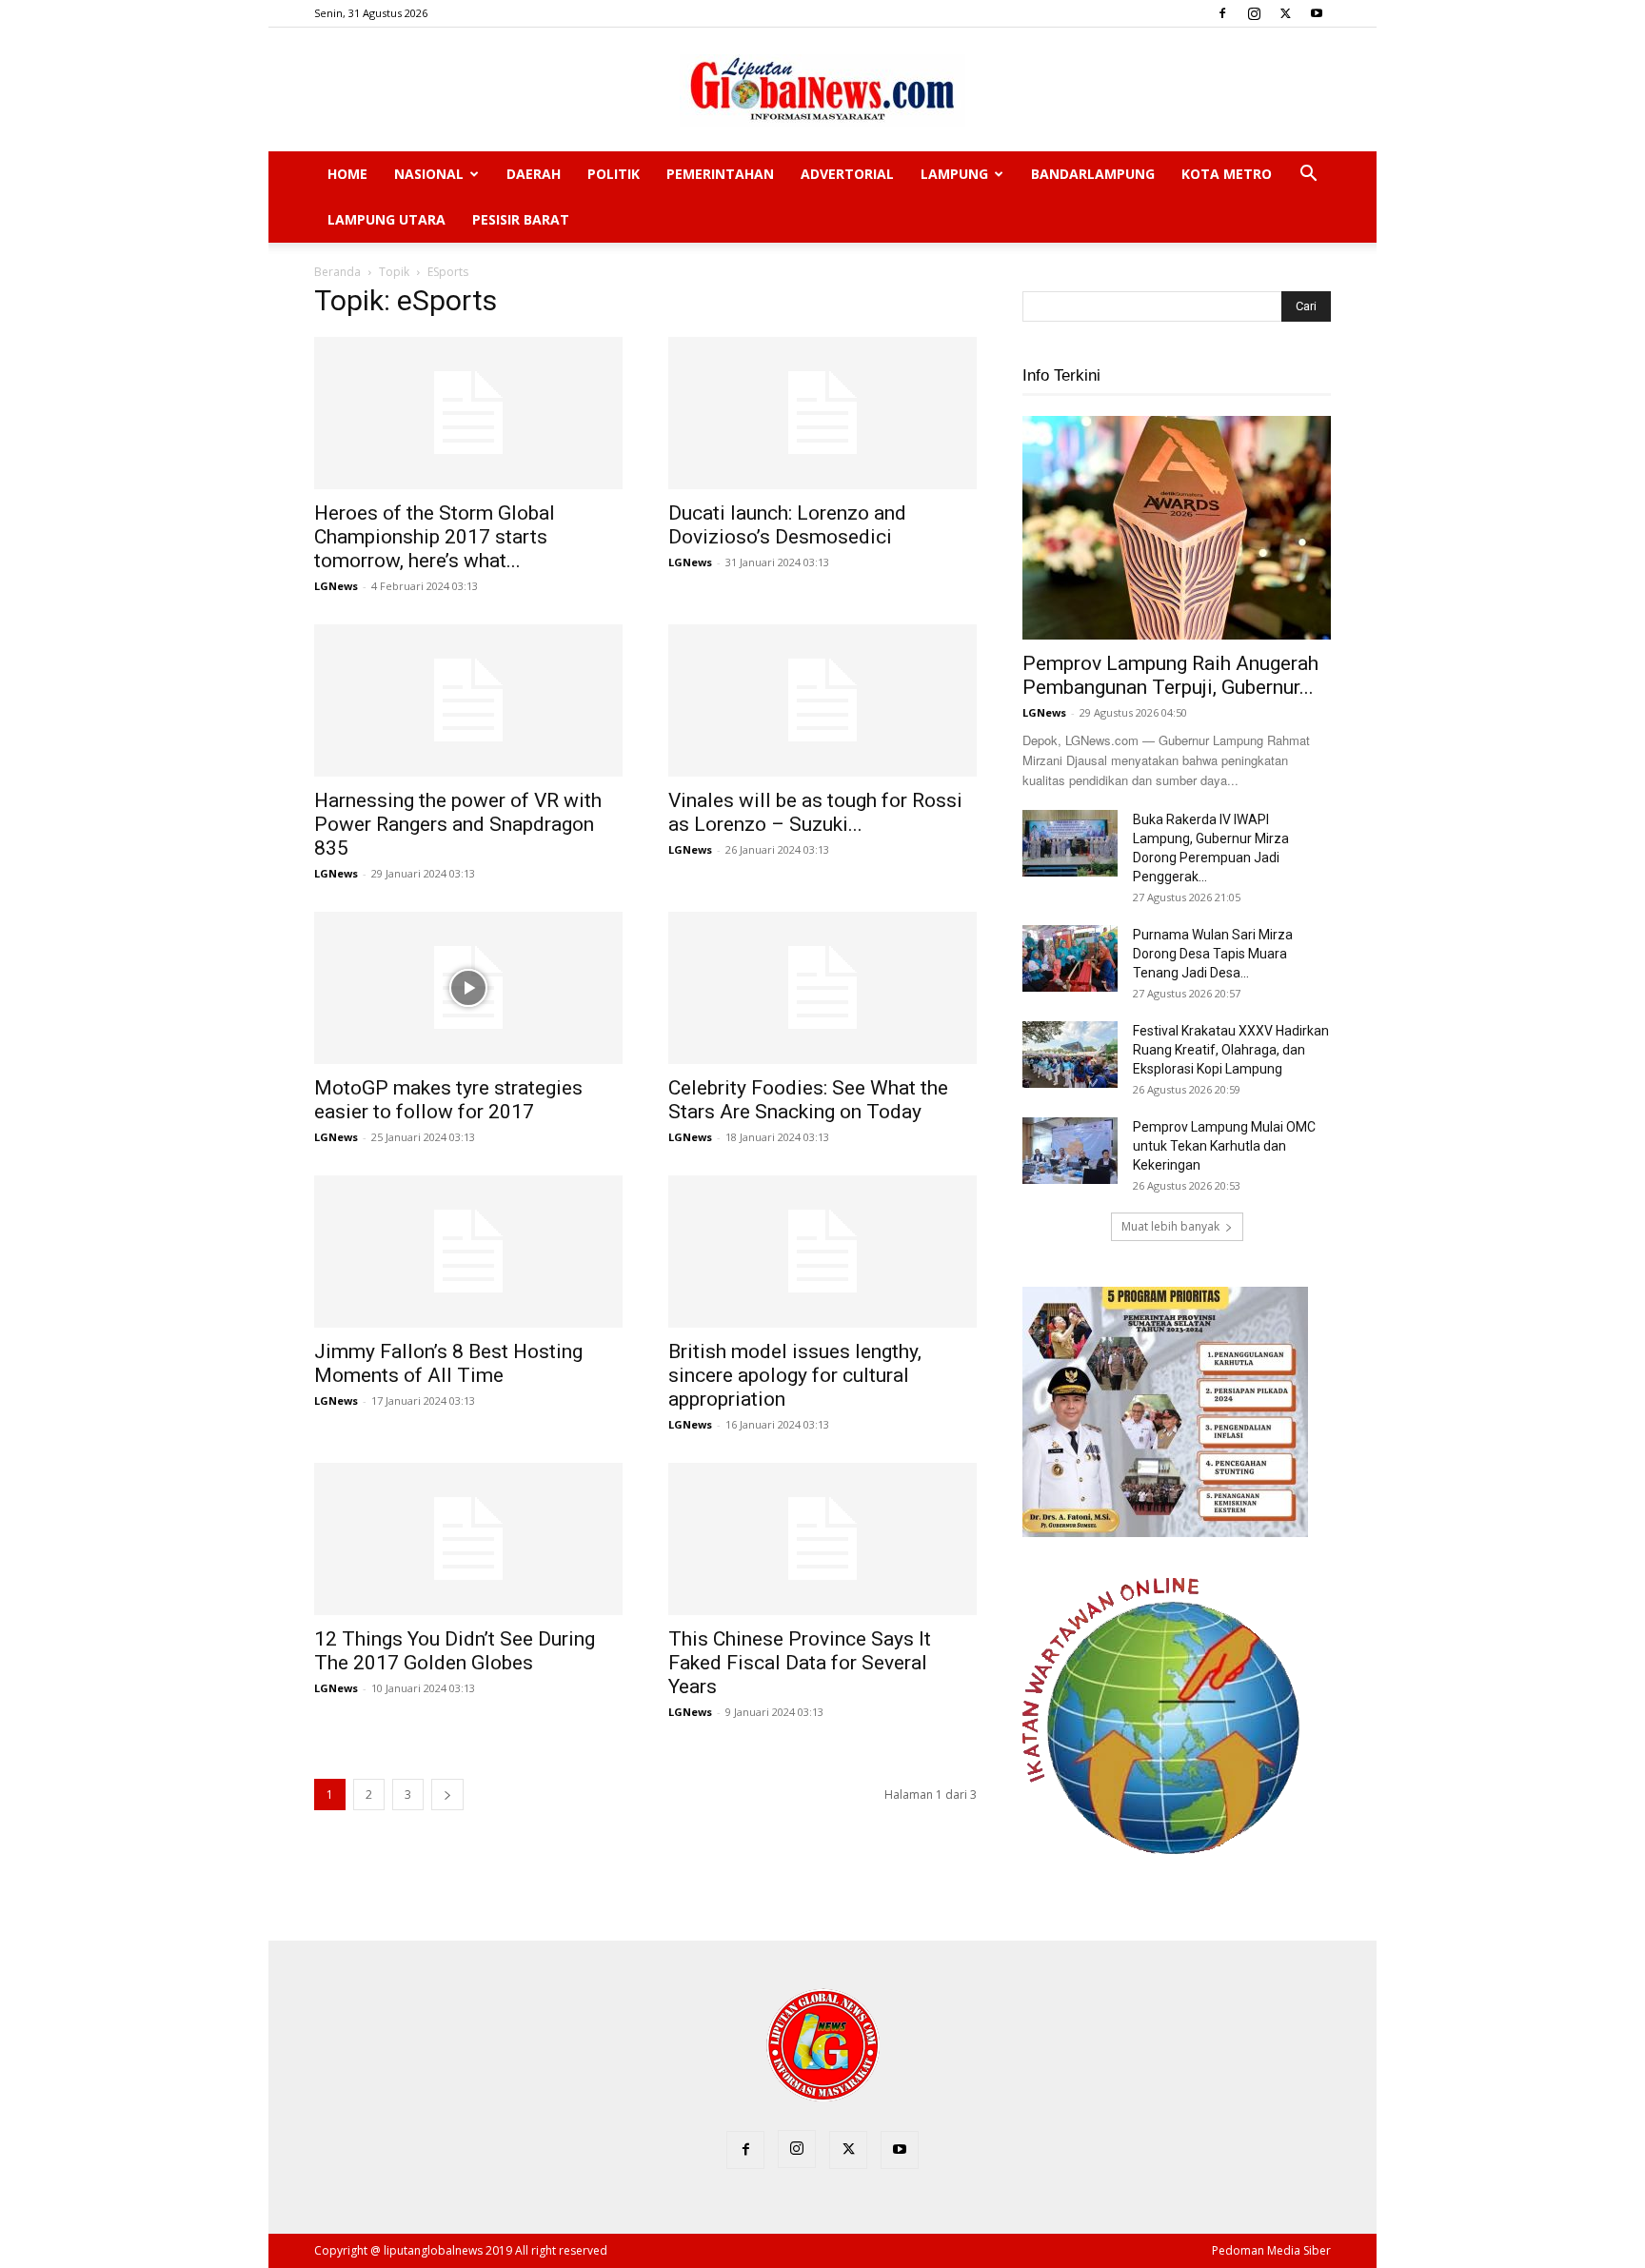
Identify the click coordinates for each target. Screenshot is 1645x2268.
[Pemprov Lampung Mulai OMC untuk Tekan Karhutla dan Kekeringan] (1070, 1151)
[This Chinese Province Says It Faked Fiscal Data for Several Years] (822, 1539)
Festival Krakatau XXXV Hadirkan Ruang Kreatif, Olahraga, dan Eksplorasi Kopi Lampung (1231, 1050)
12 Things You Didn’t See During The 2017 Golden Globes (455, 1651)
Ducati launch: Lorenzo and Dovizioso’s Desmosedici (787, 525)
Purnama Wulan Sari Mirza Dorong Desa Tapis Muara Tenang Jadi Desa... (1213, 954)
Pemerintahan (720, 174)
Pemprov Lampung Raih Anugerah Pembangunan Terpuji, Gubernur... (1170, 675)
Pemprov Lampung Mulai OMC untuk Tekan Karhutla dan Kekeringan (1224, 1146)
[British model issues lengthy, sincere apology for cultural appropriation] (822, 1252)
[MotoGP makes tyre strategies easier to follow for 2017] (468, 988)
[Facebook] (1222, 13)
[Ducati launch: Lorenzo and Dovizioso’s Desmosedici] (822, 413)
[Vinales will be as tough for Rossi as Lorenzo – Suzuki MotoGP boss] (822, 700)
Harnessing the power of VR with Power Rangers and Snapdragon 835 (458, 824)
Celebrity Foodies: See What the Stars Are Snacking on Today (808, 1100)
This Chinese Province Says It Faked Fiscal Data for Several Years (800, 1663)
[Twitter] (1285, 13)
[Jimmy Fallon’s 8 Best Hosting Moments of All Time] (468, 1252)
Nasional (429, 174)
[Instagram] (1254, 13)
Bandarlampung (1093, 174)
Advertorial (847, 174)
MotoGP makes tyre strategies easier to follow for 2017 (448, 1100)
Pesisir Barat (521, 219)
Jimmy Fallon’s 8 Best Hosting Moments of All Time (448, 1363)
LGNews (336, 586)
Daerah (534, 174)
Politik (614, 174)
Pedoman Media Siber (1271, 2250)
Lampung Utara (386, 219)
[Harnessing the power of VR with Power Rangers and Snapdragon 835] (468, 700)
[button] (1308, 176)
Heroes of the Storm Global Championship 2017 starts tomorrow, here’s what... (435, 537)
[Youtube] (1317, 13)
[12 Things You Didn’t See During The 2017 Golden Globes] (468, 1539)
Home (347, 174)
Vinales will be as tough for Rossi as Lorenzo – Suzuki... (815, 812)
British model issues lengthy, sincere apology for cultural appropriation (795, 1375)
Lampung (954, 174)
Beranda (337, 272)
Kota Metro (1227, 174)
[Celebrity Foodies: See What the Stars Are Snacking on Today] (822, 988)
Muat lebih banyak (1170, 1226)
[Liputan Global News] (822, 90)
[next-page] (447, 1795)
